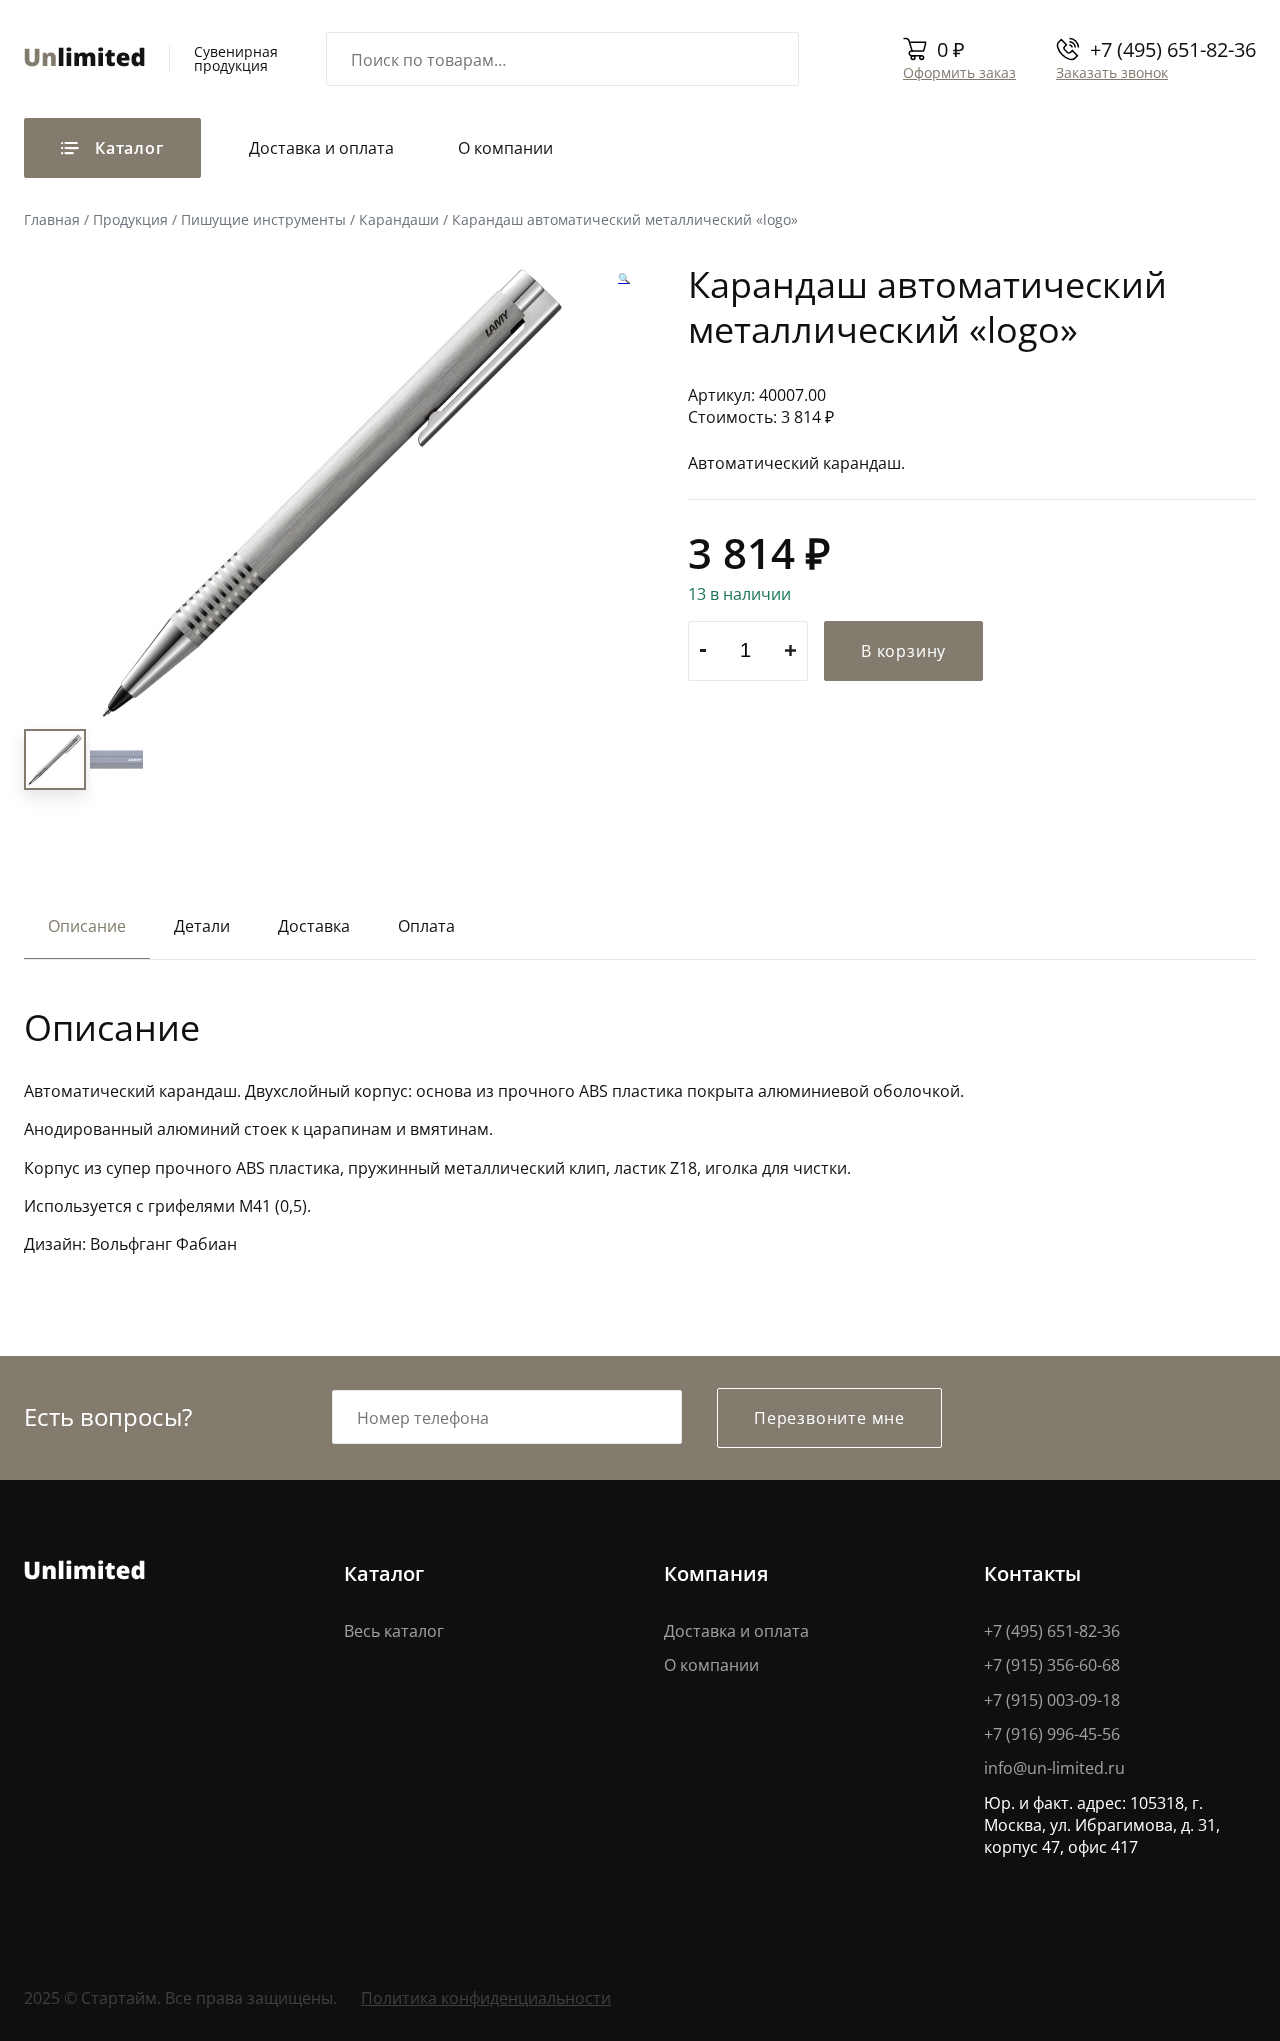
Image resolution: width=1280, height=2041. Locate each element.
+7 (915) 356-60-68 (1052, 1664)
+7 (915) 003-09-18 (1052, 1699)
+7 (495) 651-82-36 (1173, 49)
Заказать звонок (1112, 72)
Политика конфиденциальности (486, 1997)
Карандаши (399, 219)
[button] (624, 279)
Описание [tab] (87, 925)
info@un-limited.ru (1054, 1767)
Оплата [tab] (426, 925)
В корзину (903, 650)
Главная (52, 219)
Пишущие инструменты (263, 219)
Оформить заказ (959, 72)
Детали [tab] (202, 925)
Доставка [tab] (314, 925)
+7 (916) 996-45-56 (1052, 1733)
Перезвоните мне (829, 1417)
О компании (505, 147)
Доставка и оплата (321, 147)
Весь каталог (394, 1630)
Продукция (130, 219)
